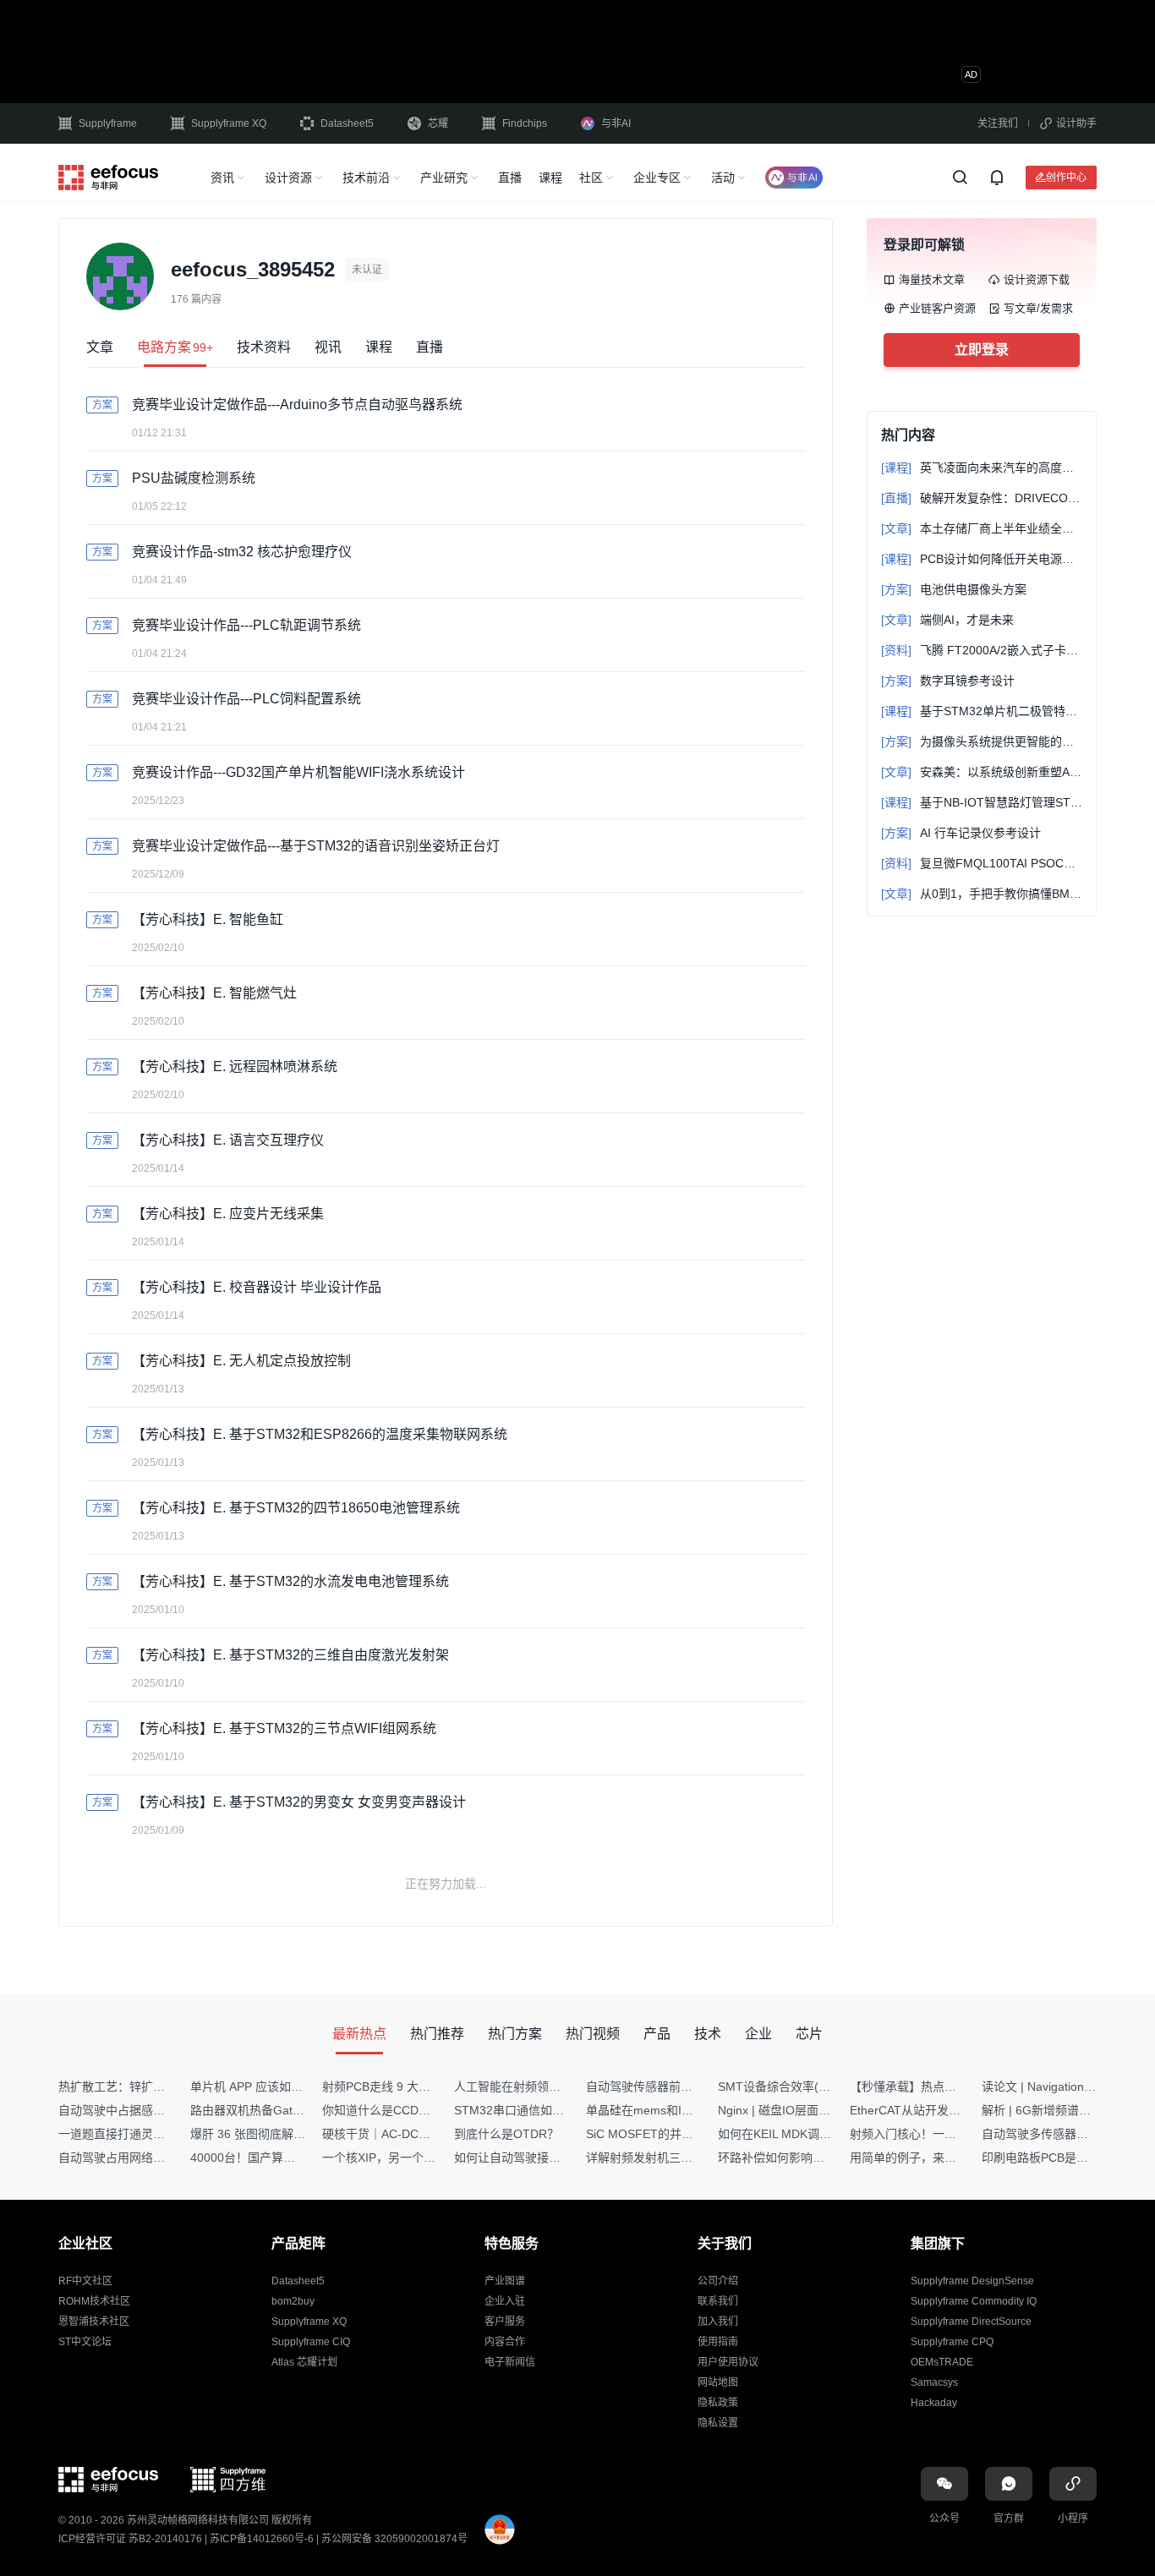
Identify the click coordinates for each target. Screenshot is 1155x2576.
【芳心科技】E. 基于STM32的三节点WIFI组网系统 (284, 1728)
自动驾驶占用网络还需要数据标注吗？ (159, 2158)
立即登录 (982, 350)
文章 (100, 347)
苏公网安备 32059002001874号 (394, 2539)
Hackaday (934, 2403)
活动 (723, 178)
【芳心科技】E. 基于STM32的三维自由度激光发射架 (290, 1655)
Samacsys (934, 2382)
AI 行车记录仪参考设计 (961, 833)
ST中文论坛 (85, 2342)
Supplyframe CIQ (311, 2342)
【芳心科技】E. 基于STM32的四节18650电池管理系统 (296, 1508)
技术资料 (264, 347)
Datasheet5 (347, 123)
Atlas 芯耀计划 (304, 2362)
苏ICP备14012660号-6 (262, 2539)
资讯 (222, 178)
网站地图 (718, 2382)
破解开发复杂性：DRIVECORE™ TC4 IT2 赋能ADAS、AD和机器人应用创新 (982, 498)
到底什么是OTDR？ (506, 2134)
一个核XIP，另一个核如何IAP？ (406, 2158)
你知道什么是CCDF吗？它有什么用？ (421, 2110)
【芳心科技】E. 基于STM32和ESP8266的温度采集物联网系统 (320, 1434)
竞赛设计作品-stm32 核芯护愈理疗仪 (242, 552)
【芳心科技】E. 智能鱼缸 (208, 919)
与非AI (616, 123)
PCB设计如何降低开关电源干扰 (982, 559)
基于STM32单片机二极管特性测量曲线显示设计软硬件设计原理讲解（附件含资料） (982, 711)
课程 (550, 178)
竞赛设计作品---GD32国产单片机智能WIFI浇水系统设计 (298, 772)
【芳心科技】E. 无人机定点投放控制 (241, 1361)
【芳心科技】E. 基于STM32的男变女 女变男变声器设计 (299, 1802)
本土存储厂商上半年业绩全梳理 (982, 528)
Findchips (525, 123)
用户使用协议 (728, 2362)
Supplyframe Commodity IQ (974, 2301)
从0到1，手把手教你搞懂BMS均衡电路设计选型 (982, 894)
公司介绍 (718, 2281)
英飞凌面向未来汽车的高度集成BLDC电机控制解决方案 (982, 468)
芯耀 (438, 123)
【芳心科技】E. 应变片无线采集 (228, 1214)
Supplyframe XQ (229, 123)
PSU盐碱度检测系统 (194, 478)
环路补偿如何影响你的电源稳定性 (807, 2158)
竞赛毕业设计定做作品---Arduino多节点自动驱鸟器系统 (297, 405)
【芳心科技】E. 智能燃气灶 (214, 993)
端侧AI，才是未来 (947, 620)
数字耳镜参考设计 (948, 681)
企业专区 (657, 178)
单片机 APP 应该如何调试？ (264, 2087)
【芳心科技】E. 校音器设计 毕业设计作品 (257, 1287)
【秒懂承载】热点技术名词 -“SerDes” (949, 2087)
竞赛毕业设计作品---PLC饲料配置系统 (246, 699)
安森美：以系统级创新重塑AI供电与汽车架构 (982, 772)
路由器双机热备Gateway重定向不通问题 (297, 2110)
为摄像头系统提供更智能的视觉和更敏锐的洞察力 (982, 741)
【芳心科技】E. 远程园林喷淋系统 (235, 1066)
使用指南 (718, 2342)
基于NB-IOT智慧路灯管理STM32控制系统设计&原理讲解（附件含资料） (982, 802)
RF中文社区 (85, 2281)
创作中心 (1066, 177)
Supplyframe (108, 123)
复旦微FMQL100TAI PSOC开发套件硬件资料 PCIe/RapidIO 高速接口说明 (982, 863)
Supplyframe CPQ (952, 2342)
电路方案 (175, 347)
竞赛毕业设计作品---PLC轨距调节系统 (246, 625)
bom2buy (293, 2301)
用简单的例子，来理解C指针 (925, 2158)
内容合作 (505, 2342)
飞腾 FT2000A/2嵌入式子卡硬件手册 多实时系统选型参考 (982, 650)
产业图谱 (505, 2281)
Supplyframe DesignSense (972, 2281)
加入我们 (718, 2322)
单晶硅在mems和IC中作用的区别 (673, 2110)
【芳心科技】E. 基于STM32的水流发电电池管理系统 (290, 1581)
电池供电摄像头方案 (954, 589)
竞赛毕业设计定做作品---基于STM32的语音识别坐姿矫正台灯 (316, 846)
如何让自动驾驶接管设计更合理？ (543, 2158)
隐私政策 (718, 2403)
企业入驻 (505, 2301)
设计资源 (288, 178)
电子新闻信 (510, 2362)
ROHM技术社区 (94, 2301)
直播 (510, 178)
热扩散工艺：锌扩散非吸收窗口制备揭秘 (165, 2087)
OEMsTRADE (942, 2362)
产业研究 (444, 178)
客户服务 (505, 2322)
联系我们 (718, 2301)
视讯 (328, 347)
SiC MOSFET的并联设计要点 (663, 2134)
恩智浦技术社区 (94, 2322)
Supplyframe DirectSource (971, 2322)
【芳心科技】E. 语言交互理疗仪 (228, 1140)
